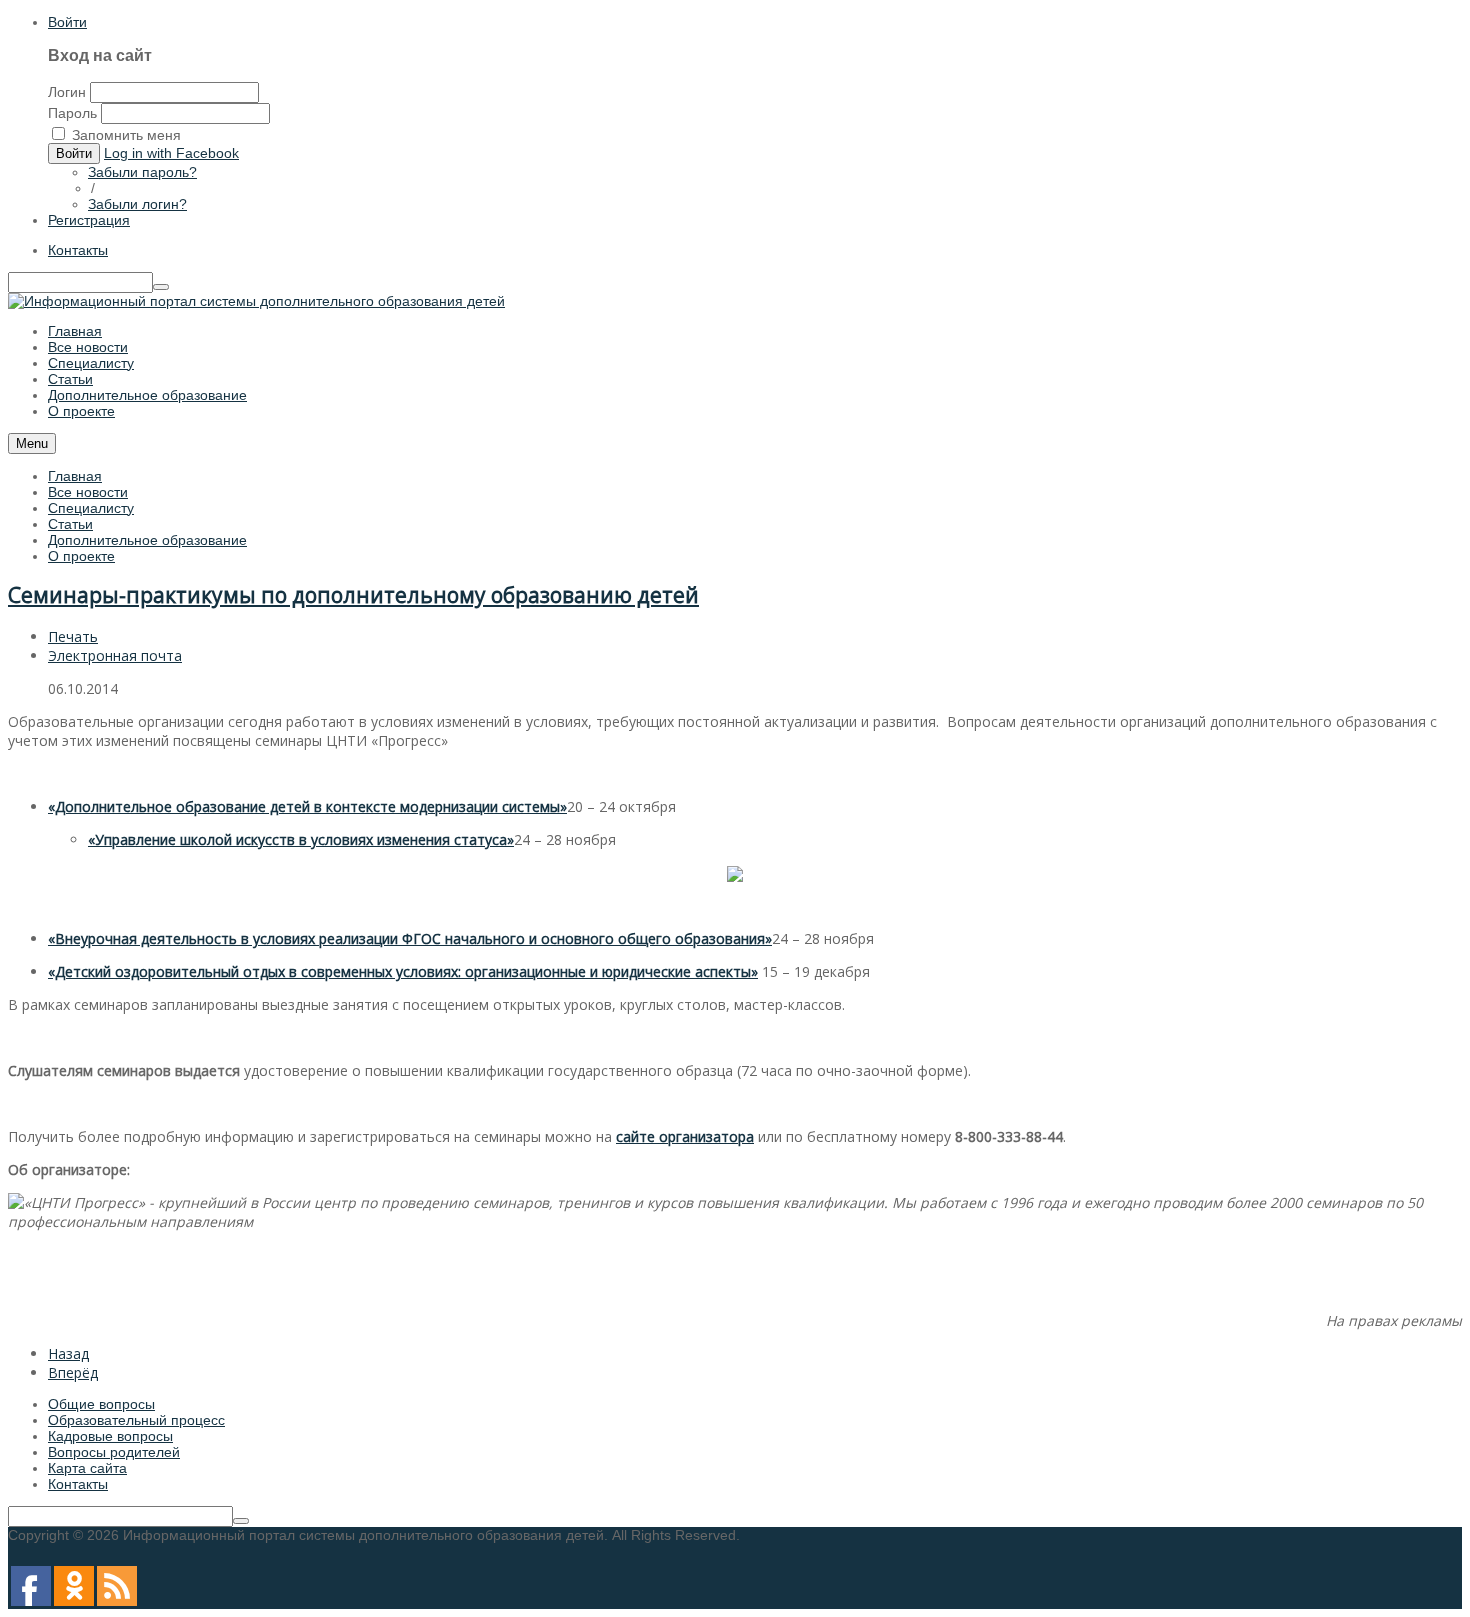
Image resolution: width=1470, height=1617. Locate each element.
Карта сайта (87, 1468)
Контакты (78, 250)
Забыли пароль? (142, 172)
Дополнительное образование (147, 540)
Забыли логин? (137, 204)
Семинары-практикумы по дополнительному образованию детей (353, 595)
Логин (67, 92)
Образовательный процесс (136, 1420)
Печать (73, 636)
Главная (75, 476)
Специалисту (91, 508)
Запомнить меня (126, 135)
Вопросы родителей (114, 1452)
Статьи (70, 524)
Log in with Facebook (171, 153)
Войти (67, 22)
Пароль (72, 113)
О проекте (81, 556)
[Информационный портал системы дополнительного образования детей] (256, 301)
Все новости (88, 492)
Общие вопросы (101, 1404)
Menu (32, 443)
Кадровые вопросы (110, 1436)
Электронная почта (115, 655)
